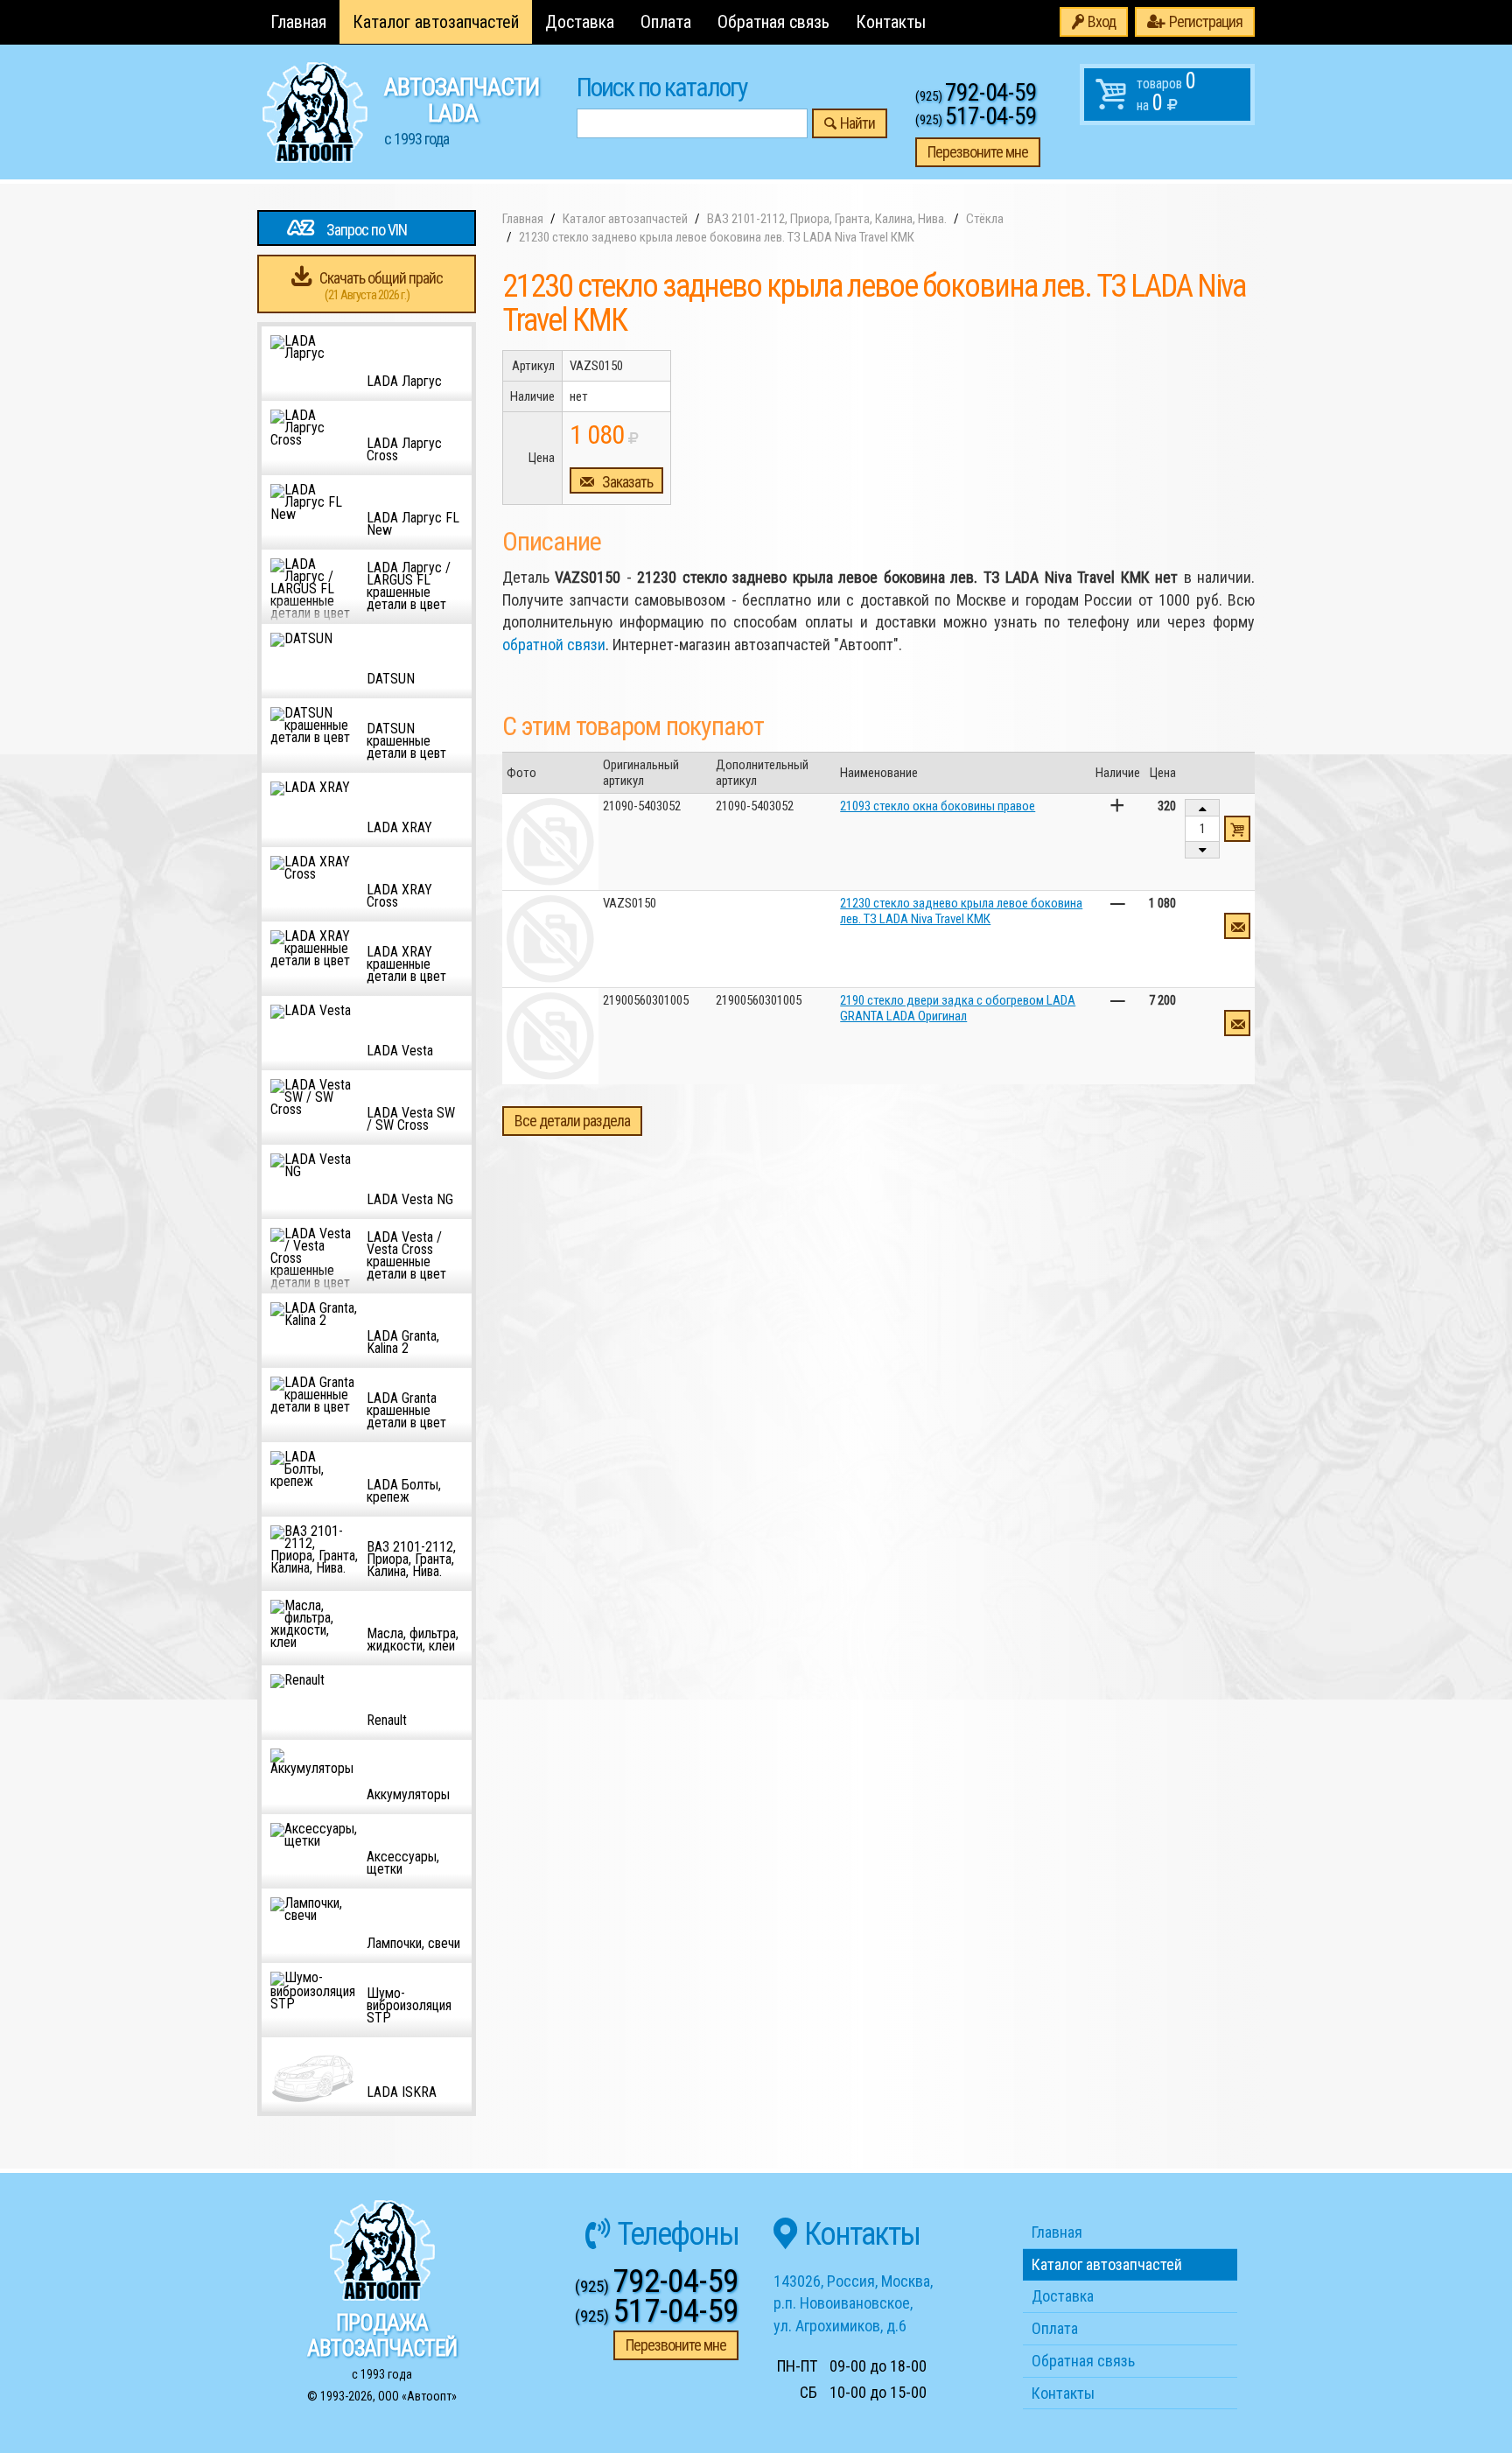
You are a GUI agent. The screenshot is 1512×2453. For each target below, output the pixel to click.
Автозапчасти (462, 110)
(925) (976, 96)
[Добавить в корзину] (1237, 829)
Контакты (891, 22)
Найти (857, 123)
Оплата (666, 22)
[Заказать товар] (1237, 926)
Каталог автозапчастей (436, 22)
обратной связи (554, 645)
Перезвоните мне (978, 152)
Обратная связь (773, 22)
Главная (298, 22)
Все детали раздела (572, 1121)
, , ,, (853, 2303)
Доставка (580, 22)
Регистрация (1206, 21)
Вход (1102, 21)
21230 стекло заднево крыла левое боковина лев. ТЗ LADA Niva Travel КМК (961, 911)
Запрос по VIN (367, 230)
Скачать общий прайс (381, 286)
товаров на (1166, 92)
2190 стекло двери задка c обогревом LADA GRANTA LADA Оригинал (958, 1008)
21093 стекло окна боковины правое (938, 806)
